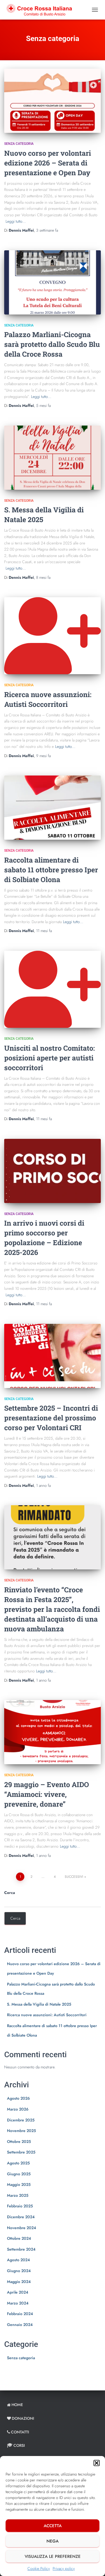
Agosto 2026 (18, 2098)
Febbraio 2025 (20, 2206)
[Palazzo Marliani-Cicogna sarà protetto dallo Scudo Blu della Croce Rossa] (53, 282)
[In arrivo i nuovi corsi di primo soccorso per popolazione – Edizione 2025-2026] (53, 1171)
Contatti (20, 2432)
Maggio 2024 (19, 2282)
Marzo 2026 (18, 2109)
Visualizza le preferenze (53, 2556)
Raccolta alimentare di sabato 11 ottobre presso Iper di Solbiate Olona (51, 870)
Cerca (10, 1893)
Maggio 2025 (19, 2184)
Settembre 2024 (21, 2249)
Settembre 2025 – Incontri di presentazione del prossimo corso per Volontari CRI (51, 1418)
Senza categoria (19, 144)
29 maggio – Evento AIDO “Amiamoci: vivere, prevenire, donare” (47, 1794)
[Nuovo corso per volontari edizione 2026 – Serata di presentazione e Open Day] (53, 101)
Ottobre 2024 (19, 2238)
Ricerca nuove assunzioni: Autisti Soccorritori (47, 2015)
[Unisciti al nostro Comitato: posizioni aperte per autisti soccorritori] (53, 989)
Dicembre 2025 (21, 2120)
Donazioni (23, 2418)
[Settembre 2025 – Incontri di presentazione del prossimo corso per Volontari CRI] (53, 1356)
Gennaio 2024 (20, 2325)
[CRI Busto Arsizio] (41, 10)
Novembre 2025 (21, 2131)
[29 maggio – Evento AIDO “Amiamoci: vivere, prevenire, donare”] (53, 1732)
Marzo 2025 (18, 2195)
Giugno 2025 (19, 2174)
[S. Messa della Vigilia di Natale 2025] (53, 458)
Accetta (53, 2526)
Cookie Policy (39, 2568)
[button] (97, 2463)
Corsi (19, 2445)
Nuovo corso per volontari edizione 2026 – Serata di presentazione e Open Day (48, 163)
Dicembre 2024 (21, 2217)
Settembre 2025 (21, 2152)
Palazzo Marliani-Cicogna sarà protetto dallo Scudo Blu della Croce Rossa (52, 344)
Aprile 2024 (18, 2292)
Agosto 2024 (18, 2260)
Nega (53, 2541)
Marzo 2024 (18, 2303)
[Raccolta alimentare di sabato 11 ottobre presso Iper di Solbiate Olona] (53, 808)
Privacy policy (64, 2568)
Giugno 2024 (19, 2271)
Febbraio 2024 (20, 2314)
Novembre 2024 (22, 2228)
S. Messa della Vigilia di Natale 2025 (39, 2004)
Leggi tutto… (16, 221)
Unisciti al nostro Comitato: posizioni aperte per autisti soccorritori (50, 1058)
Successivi (74, 1877)
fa (47, 230)
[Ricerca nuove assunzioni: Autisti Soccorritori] (53, 636)
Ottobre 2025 (19, 2142)
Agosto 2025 (18, 2163)
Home (17, 2405)
